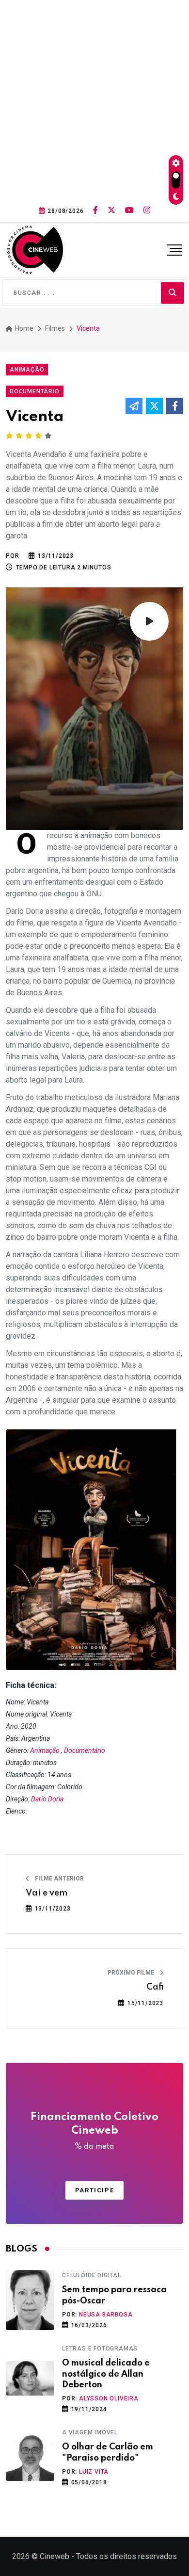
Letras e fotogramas (100, 2349)
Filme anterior (59, 1879)
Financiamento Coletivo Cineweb (94, 2131)
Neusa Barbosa (106, 2315)
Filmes (55, 328)
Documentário (85, 1750)
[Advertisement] (94, 99)
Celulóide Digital (92, 2275)
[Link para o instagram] (147, 211)
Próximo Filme (132, 1973)
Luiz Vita (94, 2472)
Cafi (155, 1987)
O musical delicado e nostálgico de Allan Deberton (106, 2374)
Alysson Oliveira (109, 2398)
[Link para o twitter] (111, 211)
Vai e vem (47, 1893)
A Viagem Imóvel (90, 2432)
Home (24, 328)
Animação (45, 1750)
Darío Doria (47, 1799)
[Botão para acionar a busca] (173, 293)
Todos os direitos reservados (126, 2556)
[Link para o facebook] (95, 211)
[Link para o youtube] (129, 211)
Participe (94, 2190)
